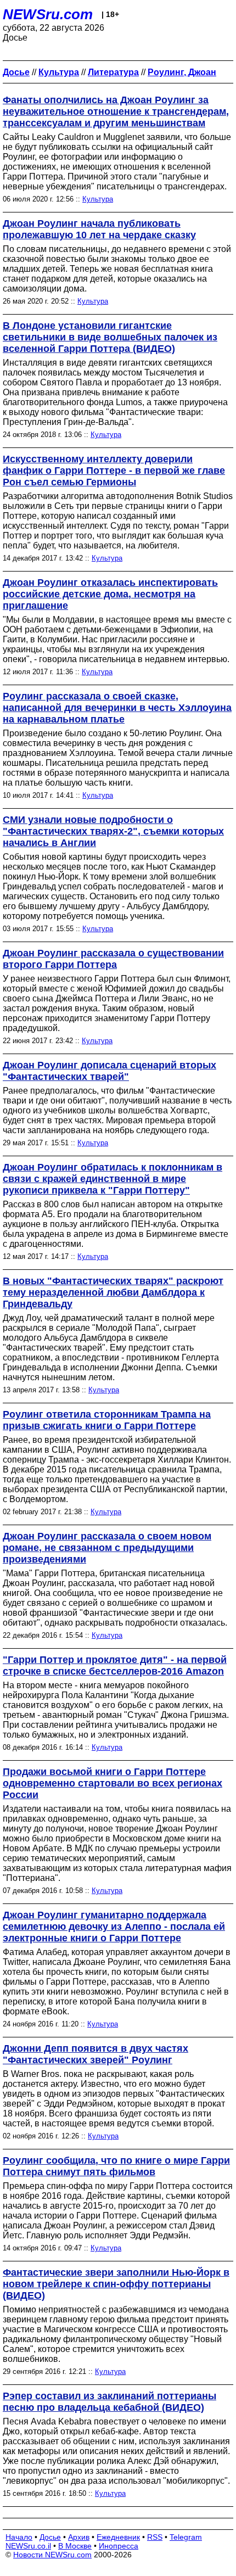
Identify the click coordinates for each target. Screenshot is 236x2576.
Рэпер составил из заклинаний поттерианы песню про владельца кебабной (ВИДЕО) (109, 2402)
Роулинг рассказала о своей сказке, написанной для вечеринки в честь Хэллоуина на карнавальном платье (117, 708)
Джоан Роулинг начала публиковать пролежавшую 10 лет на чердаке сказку (99, 229)
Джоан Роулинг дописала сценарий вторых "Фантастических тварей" (109, 1071)
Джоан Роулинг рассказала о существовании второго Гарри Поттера (113, 959)
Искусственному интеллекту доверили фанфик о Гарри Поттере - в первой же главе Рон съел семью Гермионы (114, 471)
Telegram (186, 2537)
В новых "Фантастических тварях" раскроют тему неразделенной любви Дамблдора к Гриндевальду (113, 1292)
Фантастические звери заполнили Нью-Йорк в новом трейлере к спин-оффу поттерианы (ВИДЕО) (116, 2284)
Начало (19, 2537)
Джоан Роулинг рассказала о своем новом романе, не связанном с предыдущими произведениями (107, 1548)
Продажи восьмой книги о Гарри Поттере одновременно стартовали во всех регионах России (113, 1783)
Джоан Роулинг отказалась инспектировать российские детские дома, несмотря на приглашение (110, 594)
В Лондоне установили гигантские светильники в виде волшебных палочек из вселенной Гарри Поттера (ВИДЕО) (110, 337)
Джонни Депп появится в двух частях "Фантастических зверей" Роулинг (95, 2054)
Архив (79, 2537)
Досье (50, 2537)
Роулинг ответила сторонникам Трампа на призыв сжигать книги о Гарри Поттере (107, 1420)
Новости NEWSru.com (52, 2555)
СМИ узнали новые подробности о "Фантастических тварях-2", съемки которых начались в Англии (113, 831)
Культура (98, 199)
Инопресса (119, 2546)
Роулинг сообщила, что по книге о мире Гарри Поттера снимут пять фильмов (116, 2166)
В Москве (75, 2546)
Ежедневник (118, 2537)
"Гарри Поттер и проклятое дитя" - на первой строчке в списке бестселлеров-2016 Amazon (115, 1665)
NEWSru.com (48, 14)
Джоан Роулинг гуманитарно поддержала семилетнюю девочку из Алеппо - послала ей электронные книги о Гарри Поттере (114, 1927)
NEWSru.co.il (28, 2546)
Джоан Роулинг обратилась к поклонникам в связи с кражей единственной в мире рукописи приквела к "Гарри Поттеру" (113, 1179)
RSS (155, 2537)
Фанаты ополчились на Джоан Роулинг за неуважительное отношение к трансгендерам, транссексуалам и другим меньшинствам (116, 111)
